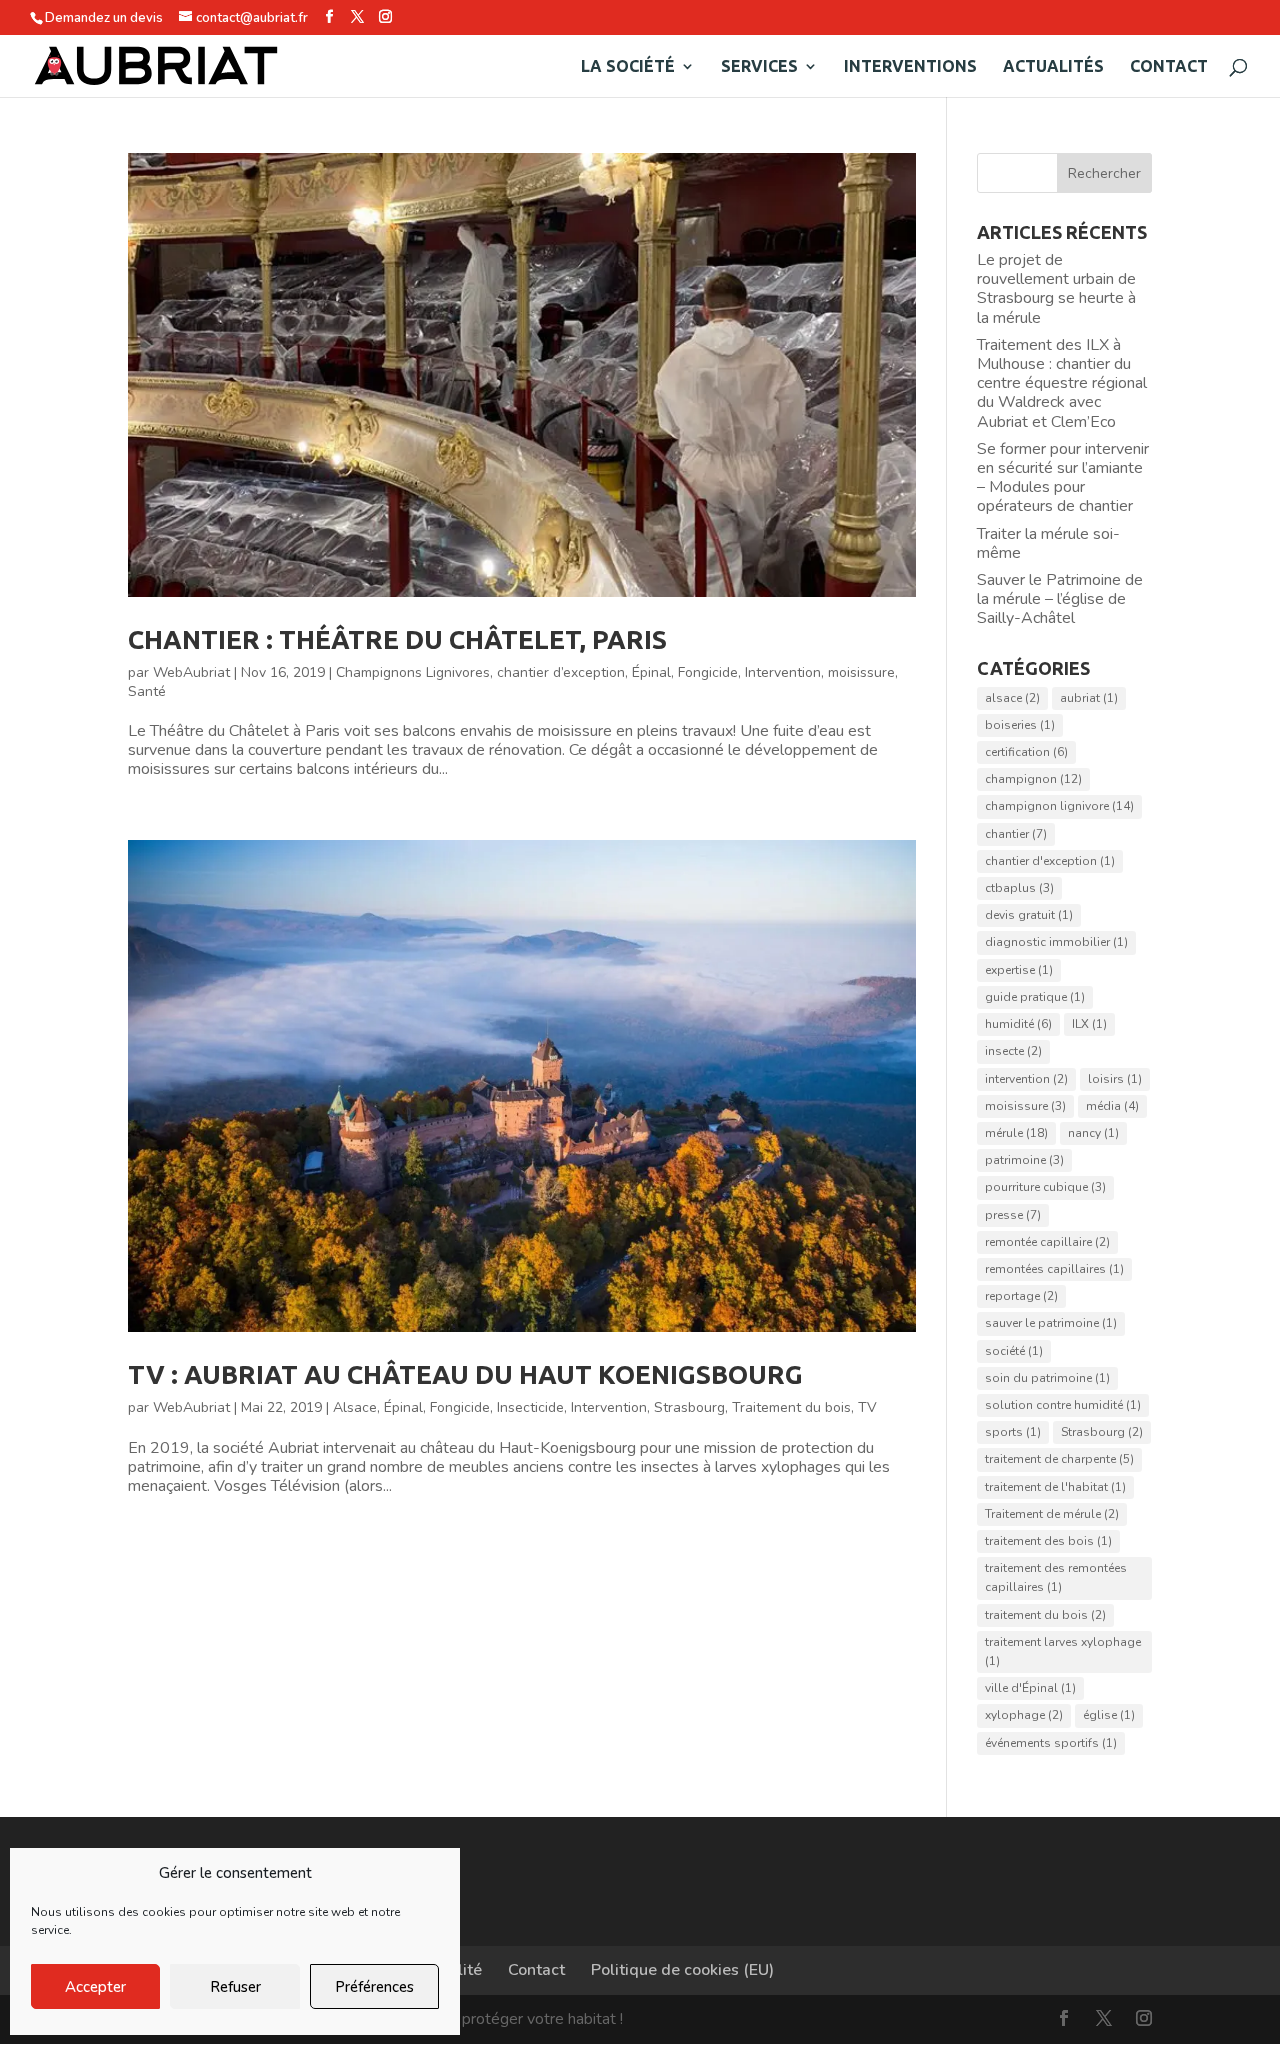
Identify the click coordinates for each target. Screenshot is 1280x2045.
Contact (1169, 67)
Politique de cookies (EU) (682, 1970)
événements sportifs (1051, 1743)
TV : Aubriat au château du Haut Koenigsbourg (465, 1374)
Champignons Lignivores (413, 672)
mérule (1016, 1133)
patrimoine (1024, 1160)
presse (1013, 1215)
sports (1013, 1432)
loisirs (1115, 1079)
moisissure (861, 672)
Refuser (235, 1987)
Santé (147, 691)
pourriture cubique (1045, 1187)
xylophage (1024, 1715)
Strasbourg (689, 1407)
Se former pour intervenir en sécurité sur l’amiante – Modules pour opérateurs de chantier (1063, 478)
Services (759, 67)
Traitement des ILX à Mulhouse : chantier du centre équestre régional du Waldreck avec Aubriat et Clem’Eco (1062, 383)
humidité (1018, 1024)
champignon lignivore (1059, 806)
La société (628, 67)
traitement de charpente (1059, 1459)
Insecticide (530, 1407)
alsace (1012, 698)
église (1109, 1715)
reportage (1021, 1296)
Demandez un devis (104, 18)
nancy (1093, 1133)
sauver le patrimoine (1051, 1323)
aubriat (1089, 698)
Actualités (1053, 67)
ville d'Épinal (1030, 1688)
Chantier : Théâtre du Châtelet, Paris (397, 639)
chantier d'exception (1050, 861)
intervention (1026, 1079)
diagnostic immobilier (1056, 942)
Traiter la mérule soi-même (1048, 543)
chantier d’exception (561, 672)
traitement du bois (1045, 1615)
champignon (1033, 779)
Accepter (95, 1987)
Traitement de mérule (1052, 1514)
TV (867, 1407)
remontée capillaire (1047, 1242)
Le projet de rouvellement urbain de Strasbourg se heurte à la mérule (1056, 289)
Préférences (374, 1987)
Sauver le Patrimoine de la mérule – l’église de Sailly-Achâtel (1060, 599)
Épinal (651, 672)
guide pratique (1035, 997)
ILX (1089, 1024)
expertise (1019, 970)
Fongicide (708, 672)
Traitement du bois (791, 1407)
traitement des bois (1048, 1541)
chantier (1016, 834)
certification (1026, 752)
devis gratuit (1029, 915)
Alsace (355, 1407)
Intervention (783, 672)
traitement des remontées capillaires (1056, 1577)
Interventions (910, 67)
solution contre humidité (1063, 1405)
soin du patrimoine (1047, 1378)
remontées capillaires (1054, 1269)
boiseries (1020, 725)
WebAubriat (191, 672)
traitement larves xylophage (1063, 1651)
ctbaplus (1019, 888)
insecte (1013, 1051)
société (1014, 1351)
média (1112, 1106)
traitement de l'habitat (1055, 1487)
